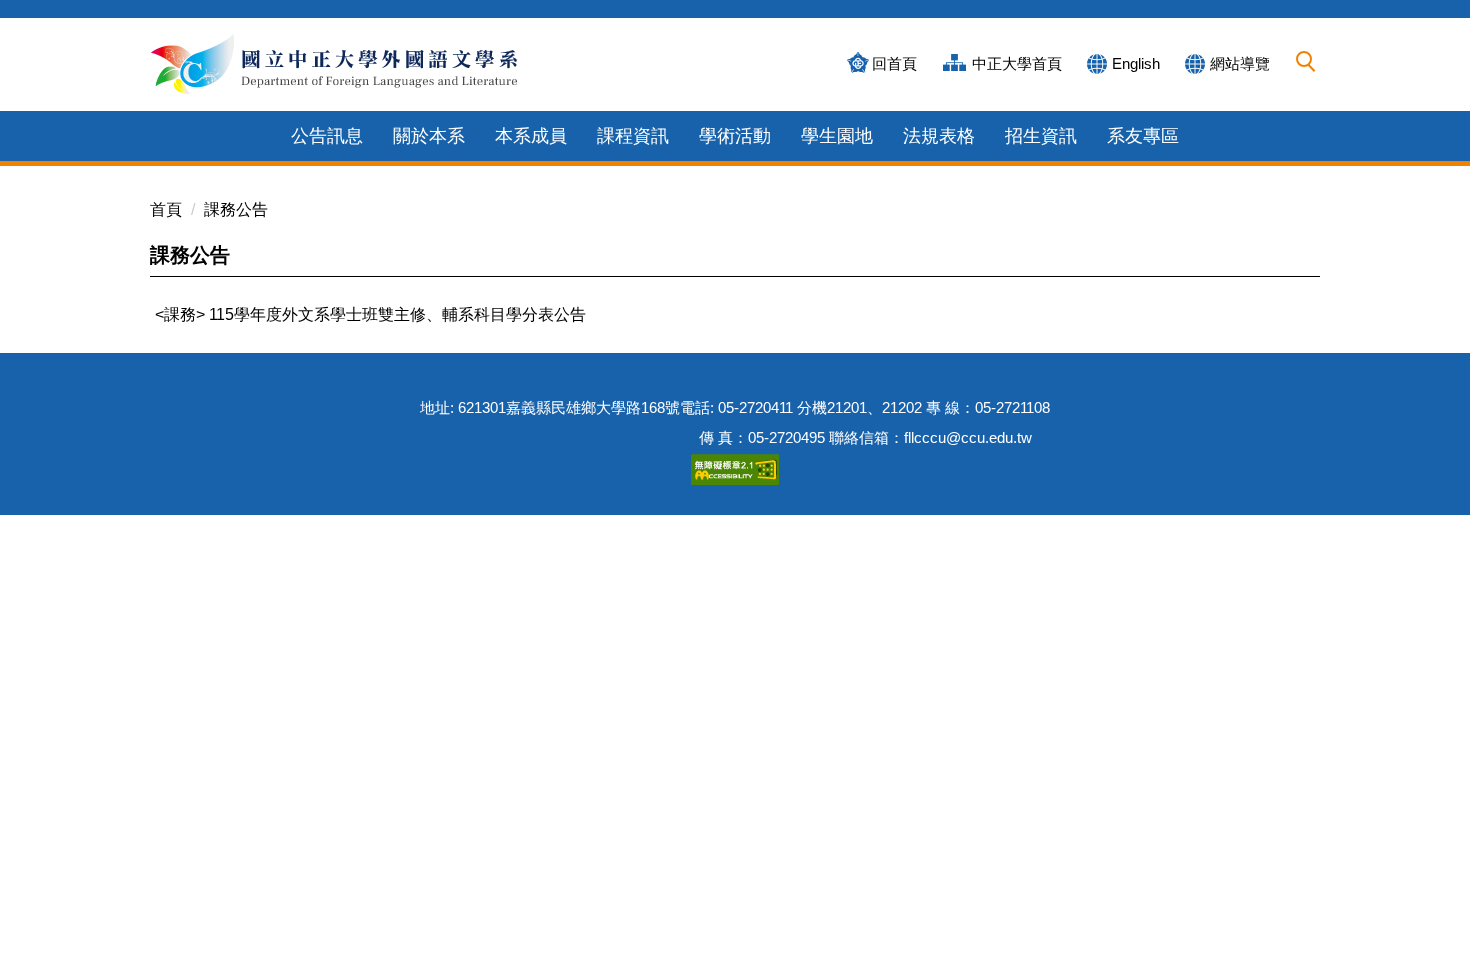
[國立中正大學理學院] (337, 64)
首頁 (166, 209)
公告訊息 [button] (327, 136)
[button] (1306, 62)
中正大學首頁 (1017, 63)
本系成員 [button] (531, 136)
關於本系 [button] (429, 136)
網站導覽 (1240, 63)
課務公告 (236, 209)
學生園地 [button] (837, 136)
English (1136, 63)
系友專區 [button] (1143, 136)
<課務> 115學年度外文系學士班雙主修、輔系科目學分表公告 (370, 314)
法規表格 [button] (939, 136)
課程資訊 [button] (633, 136)
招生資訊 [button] (1041, 136)
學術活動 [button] (735, 136)
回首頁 (894, 63)
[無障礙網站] (735, 467)
